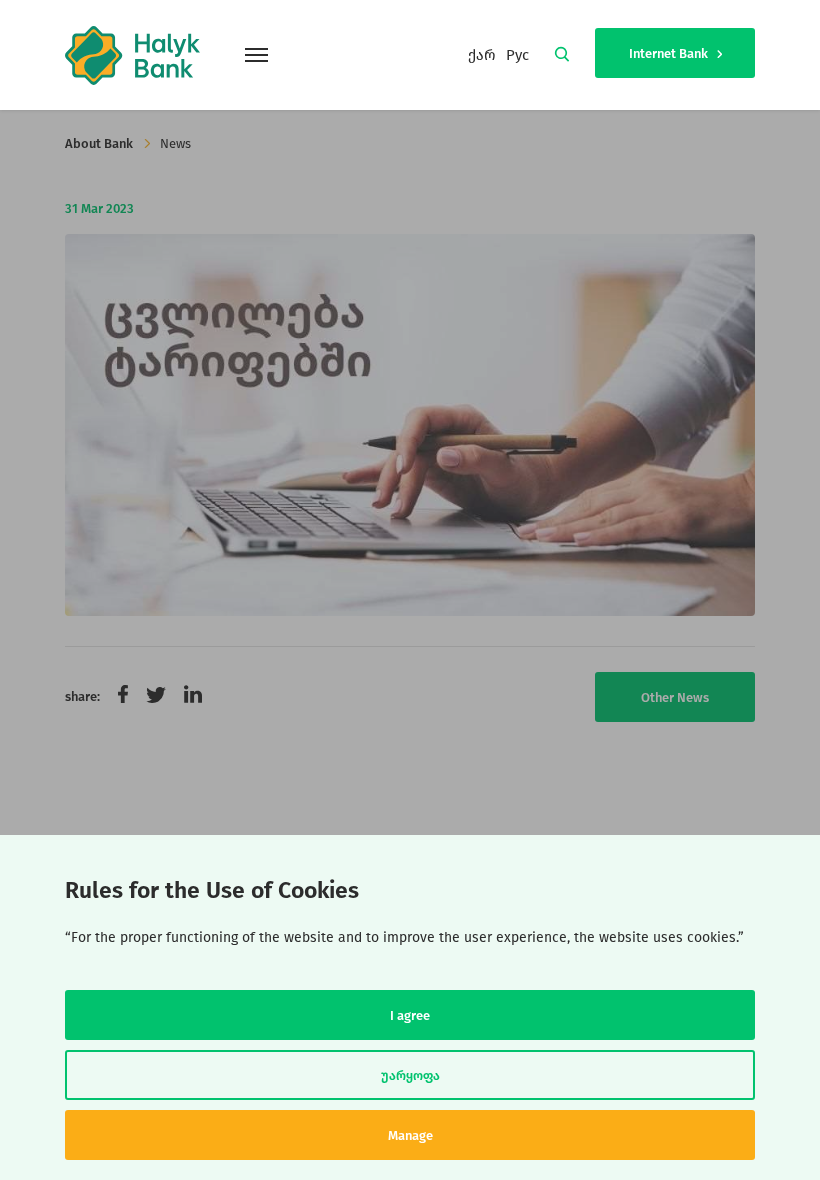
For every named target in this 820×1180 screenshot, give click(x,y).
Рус (517, 55)
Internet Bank (670, 53)
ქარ (482, 55)
